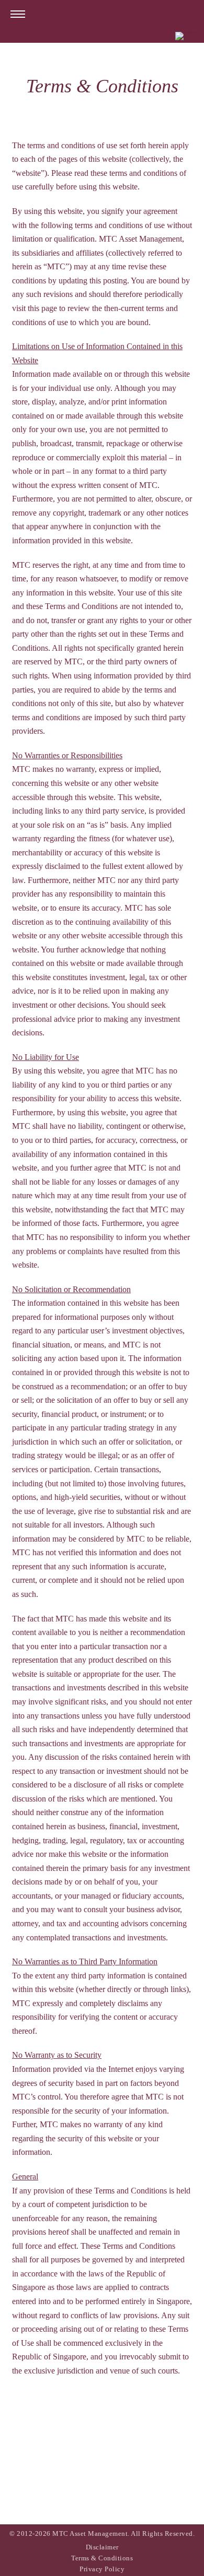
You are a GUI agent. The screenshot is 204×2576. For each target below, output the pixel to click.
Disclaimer (102, 2547)
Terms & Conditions (102, 2558)
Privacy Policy (102, 2569)
